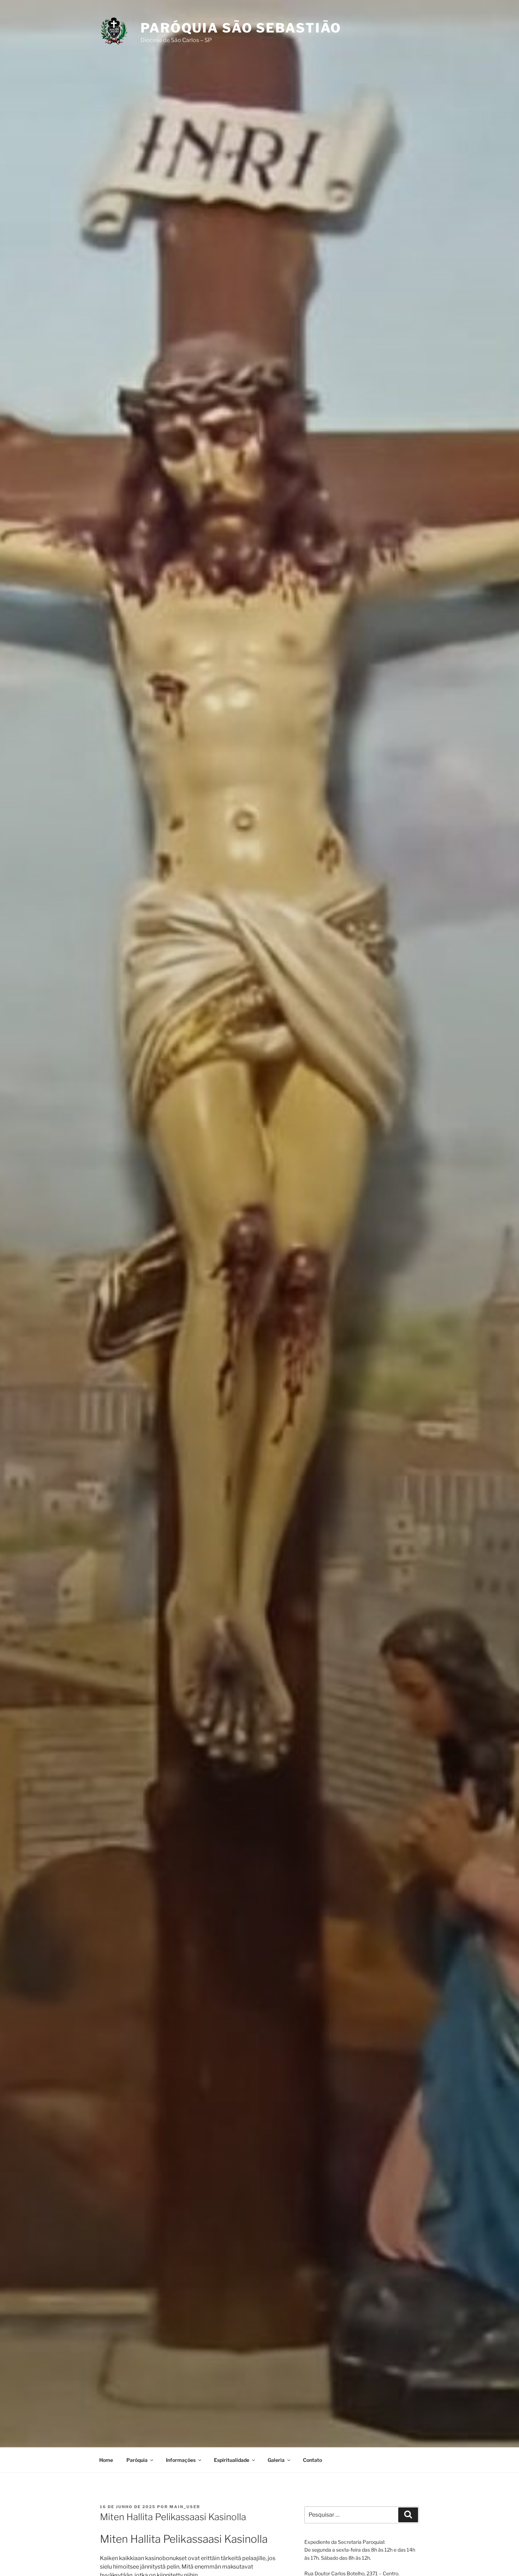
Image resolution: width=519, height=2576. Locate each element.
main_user (185, 2507)
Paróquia (137, 2460)
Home (106, 2460)
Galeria (276, 2460)
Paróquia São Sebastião (241, 28)
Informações (181, 2460)
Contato (312, 2460)
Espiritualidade (232, 2460)
